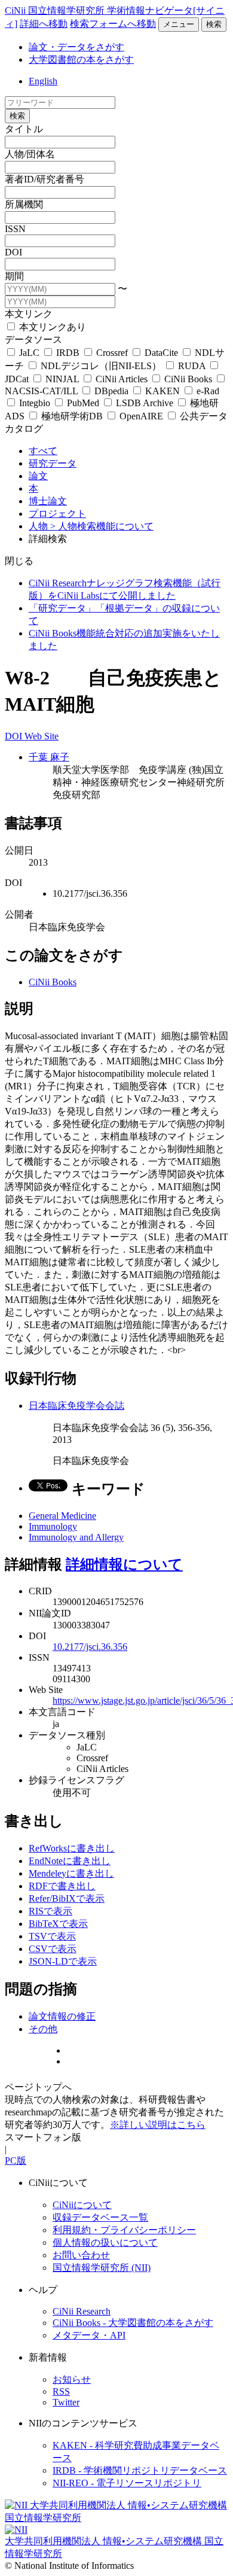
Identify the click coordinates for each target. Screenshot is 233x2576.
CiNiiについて (82, 2205)
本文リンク (29, 314)
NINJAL (62, 379)
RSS (61, 2391)
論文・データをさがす (76, 47)
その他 (43, 2029)
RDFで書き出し (62, 1886)
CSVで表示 (53, 1949)
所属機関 (24, 204)
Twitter (66, 2402)
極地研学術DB (72, 416)
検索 (214, 24)
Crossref (112, 353)
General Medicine (62, 1516)
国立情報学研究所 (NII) (102, 2268)
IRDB (68, 353)
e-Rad (207, 391)
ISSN (15, 229)
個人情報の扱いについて (105, 2242)
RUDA (192, 366)
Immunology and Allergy (76, 1537)
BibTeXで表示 (58, 1924)
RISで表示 (50, 1911)
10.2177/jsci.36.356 (90, 1647)
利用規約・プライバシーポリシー (124, 2230)
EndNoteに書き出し (70, 1861)
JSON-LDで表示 (63, 1961)
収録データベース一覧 (100, 2217)
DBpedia (111, 391)
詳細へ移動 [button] (44, 24)
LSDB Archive (145, 403)
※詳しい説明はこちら (158, 2125)
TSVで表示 (52, 1936)
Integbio (35, 403)
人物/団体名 (30, 154)
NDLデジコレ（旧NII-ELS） (101, 366)
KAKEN (163, 391)
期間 (14, 276)
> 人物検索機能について (102, 526)
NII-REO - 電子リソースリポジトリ (127, 2483)
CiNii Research (82, 2311)
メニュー (179, 24)
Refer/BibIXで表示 (67, 1898)
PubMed (83, 403)
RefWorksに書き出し (72, 1848)
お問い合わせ (81, 2255)
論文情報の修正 (62, 2016)
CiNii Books (188, 379)
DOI (13, 252)
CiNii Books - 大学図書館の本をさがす (133, 2323)
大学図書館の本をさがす (81, 60)
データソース (33, 339)
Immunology (53, 1526)
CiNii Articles (122, 379)
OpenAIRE (141, 416)
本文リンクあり (51, 327)
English (43, 81)
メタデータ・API (89, 2335)
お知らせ (72, 2379)
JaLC (29, 353)
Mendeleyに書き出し (71, 1873)
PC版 (16, 2161)
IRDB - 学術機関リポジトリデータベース (140, 2470)
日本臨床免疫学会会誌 (76, 1406)
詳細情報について (124, 1564)
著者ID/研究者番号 (45, 179)
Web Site (42, 736)
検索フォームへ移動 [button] (113, 24)
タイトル (24, 129)
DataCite (161, 353)
